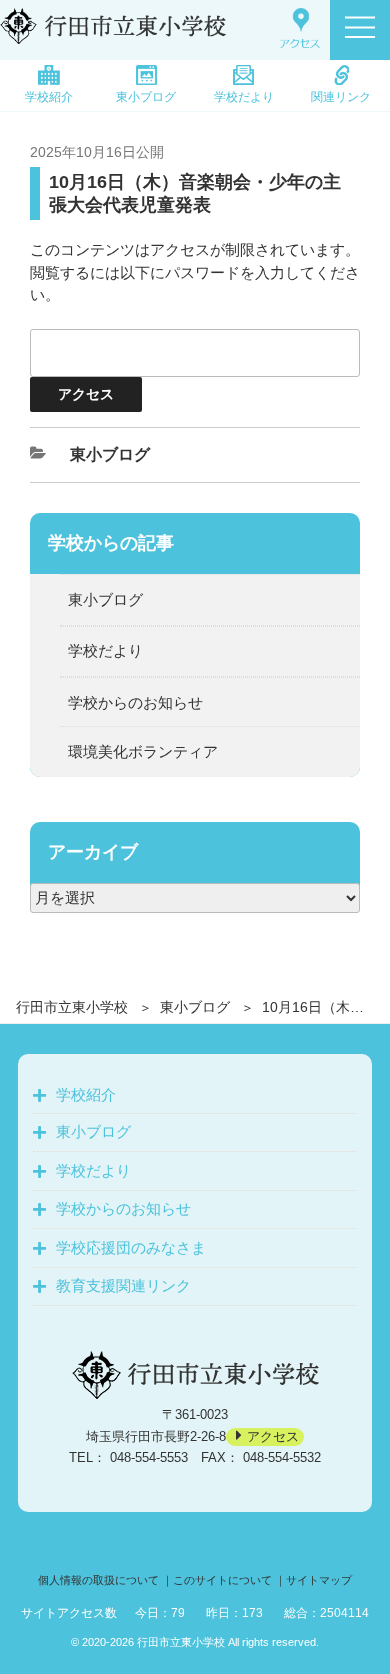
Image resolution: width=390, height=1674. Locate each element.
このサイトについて (222, 1580)
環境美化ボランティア (143, 751)
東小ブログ (146, 97)
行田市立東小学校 (72, 1007)
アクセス (273, 1436)
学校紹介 (49, 97)
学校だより (244, 97)
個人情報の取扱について (98, 1580)
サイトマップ (319, 1580)
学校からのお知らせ (135, 702)
